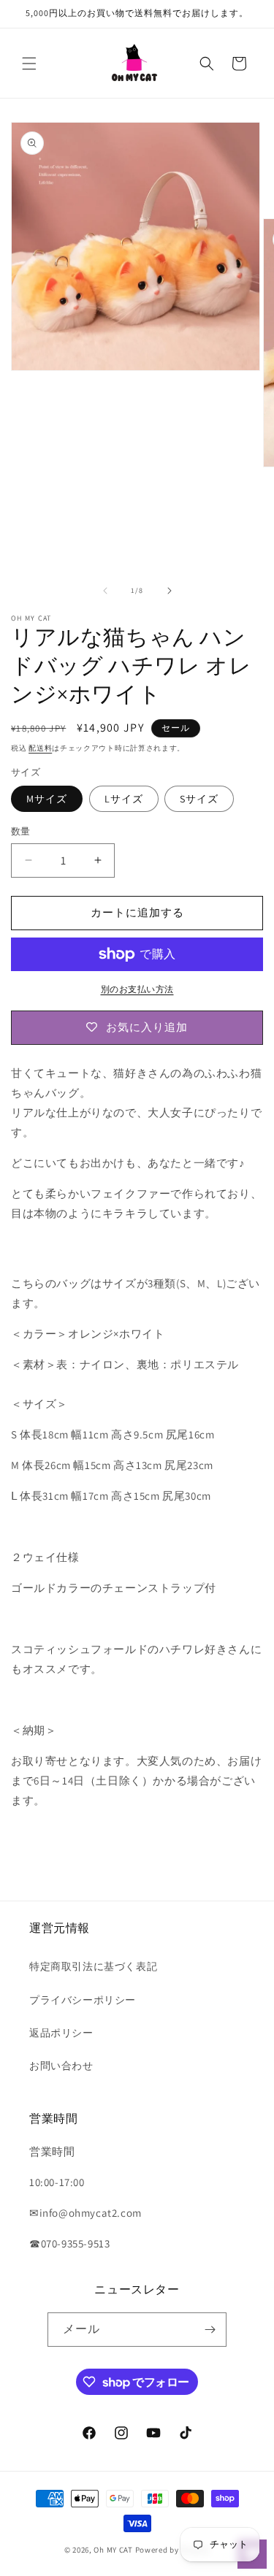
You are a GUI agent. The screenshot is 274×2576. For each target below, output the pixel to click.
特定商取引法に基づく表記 (93, 1966)
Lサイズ (124, 799)
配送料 (40, 748)
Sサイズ (199, 799)
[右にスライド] (170, 591)
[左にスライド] (105, 591)
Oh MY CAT (113, 2550)
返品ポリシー (61, 2033)
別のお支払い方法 (137, 989)
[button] (29, 64)
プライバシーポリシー (83, 2000)
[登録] (210, 2330)
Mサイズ (47, 799)
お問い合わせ (61, 2066)
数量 (21, 831)
